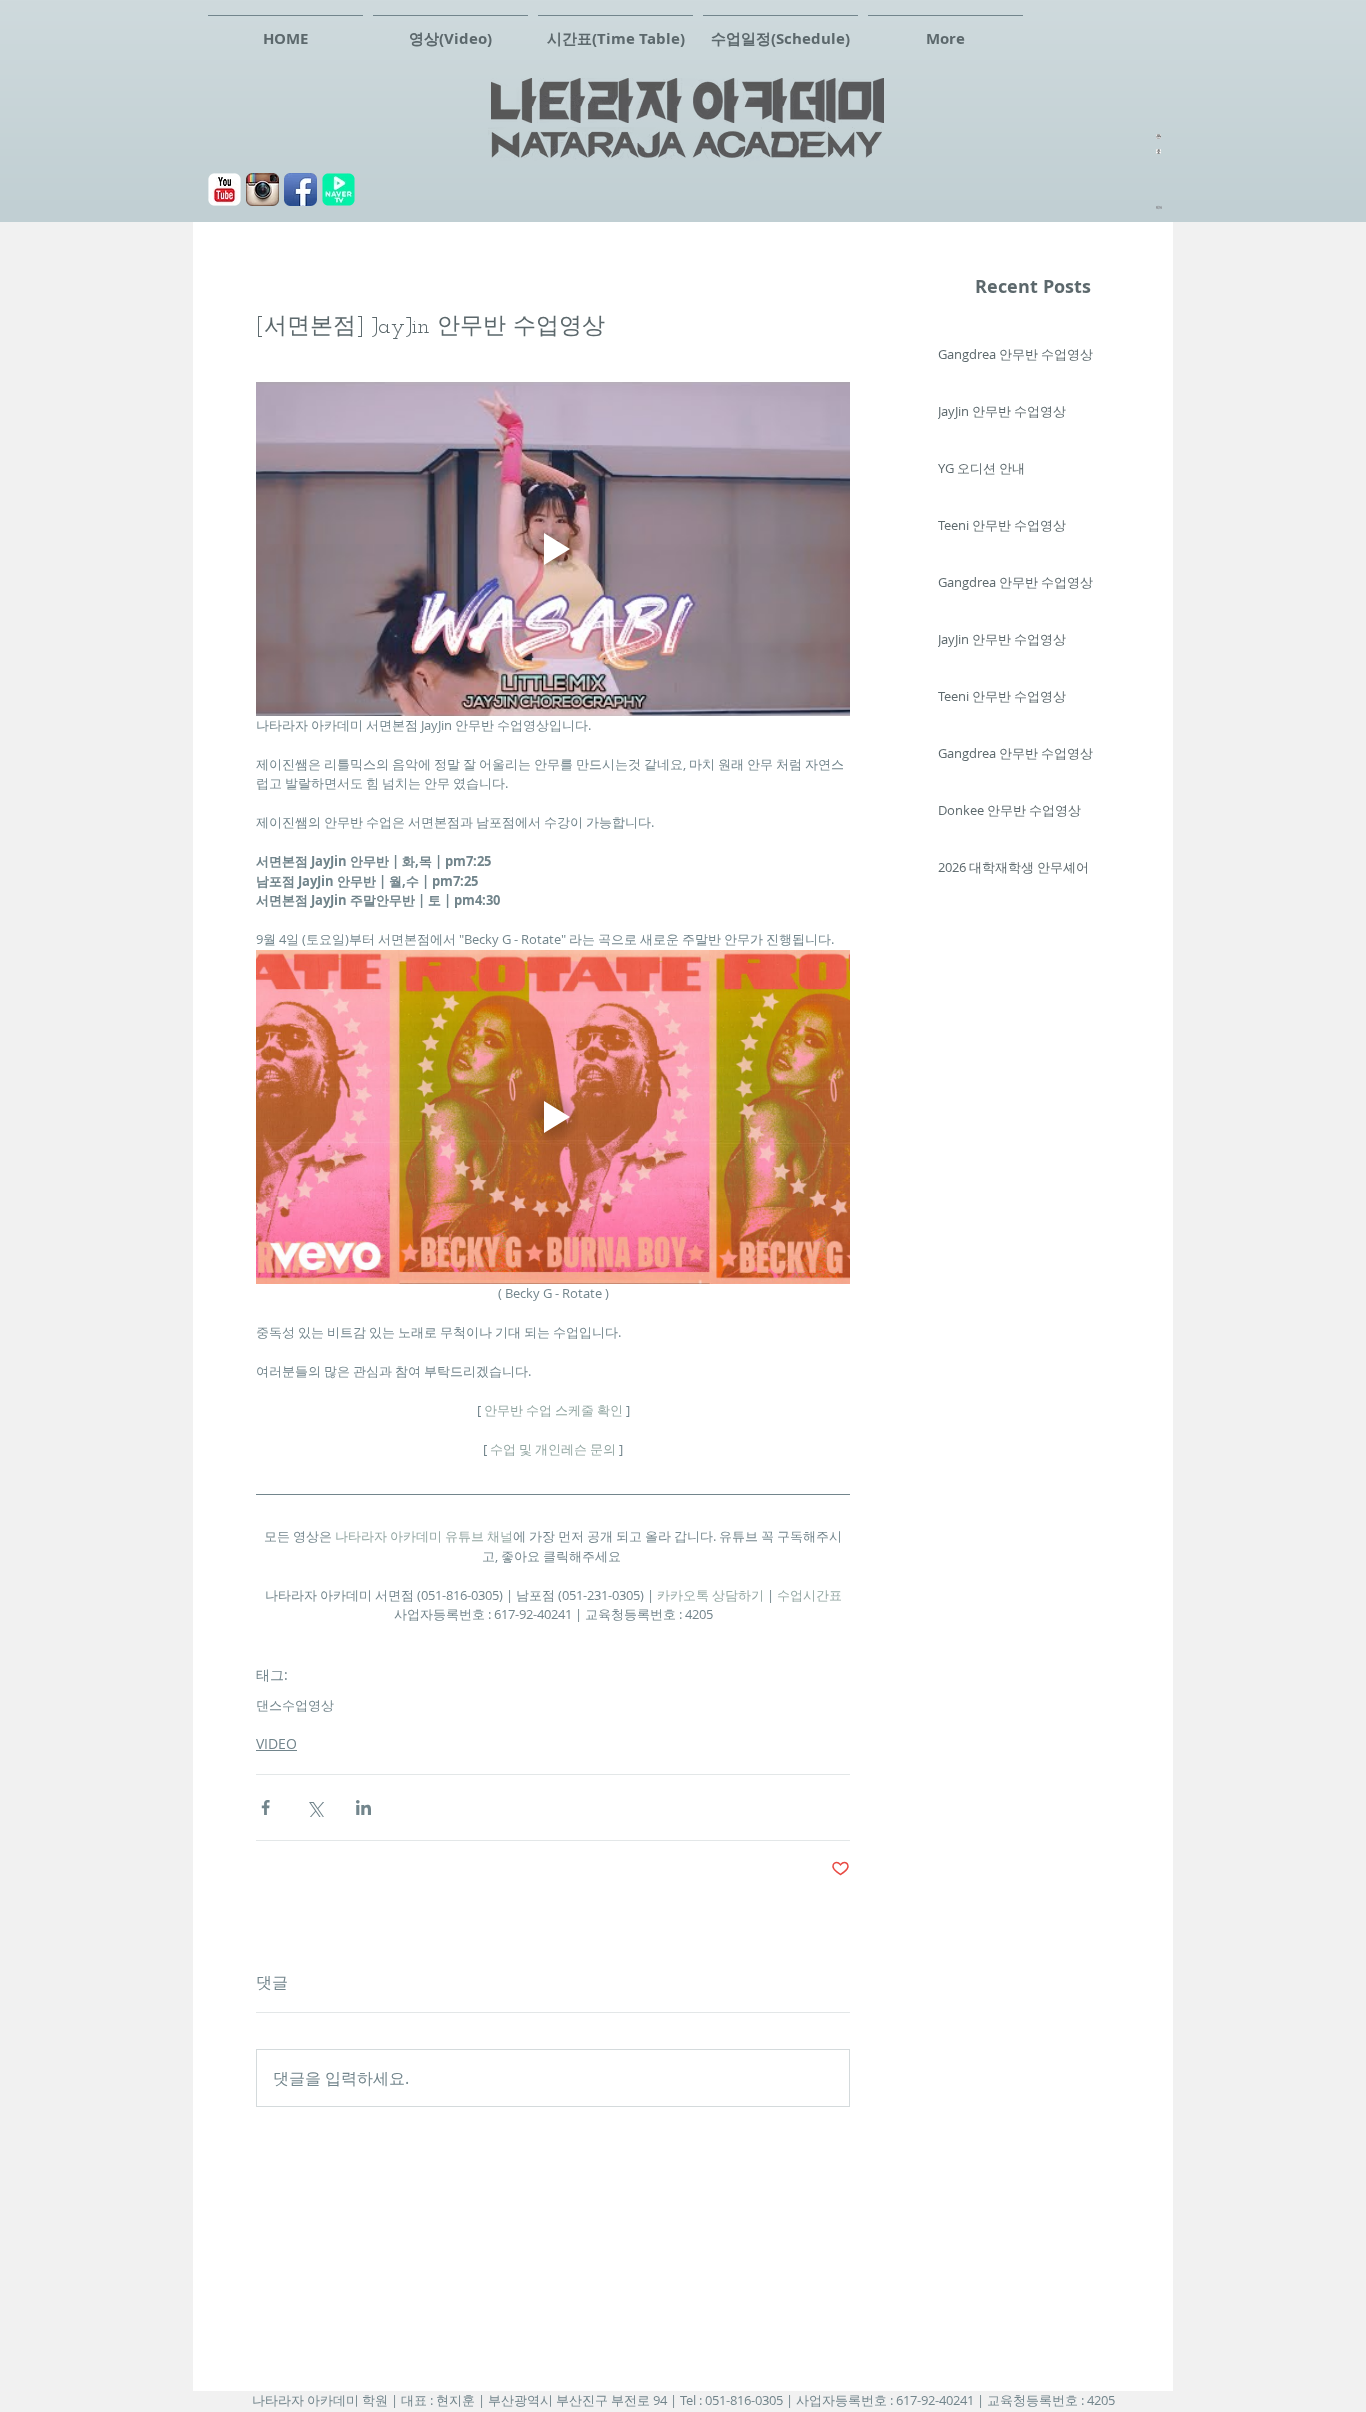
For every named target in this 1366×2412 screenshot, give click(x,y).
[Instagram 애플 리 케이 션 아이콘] (262, 189)
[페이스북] (300, 189)
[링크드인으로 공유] (363, 1807)
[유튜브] (224, 189)
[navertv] (338, 189)
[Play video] (553, 549)
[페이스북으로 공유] (265, 1807)
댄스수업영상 (295, 1705)
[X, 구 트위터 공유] (314, 1807)
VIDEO (276, 1743)
